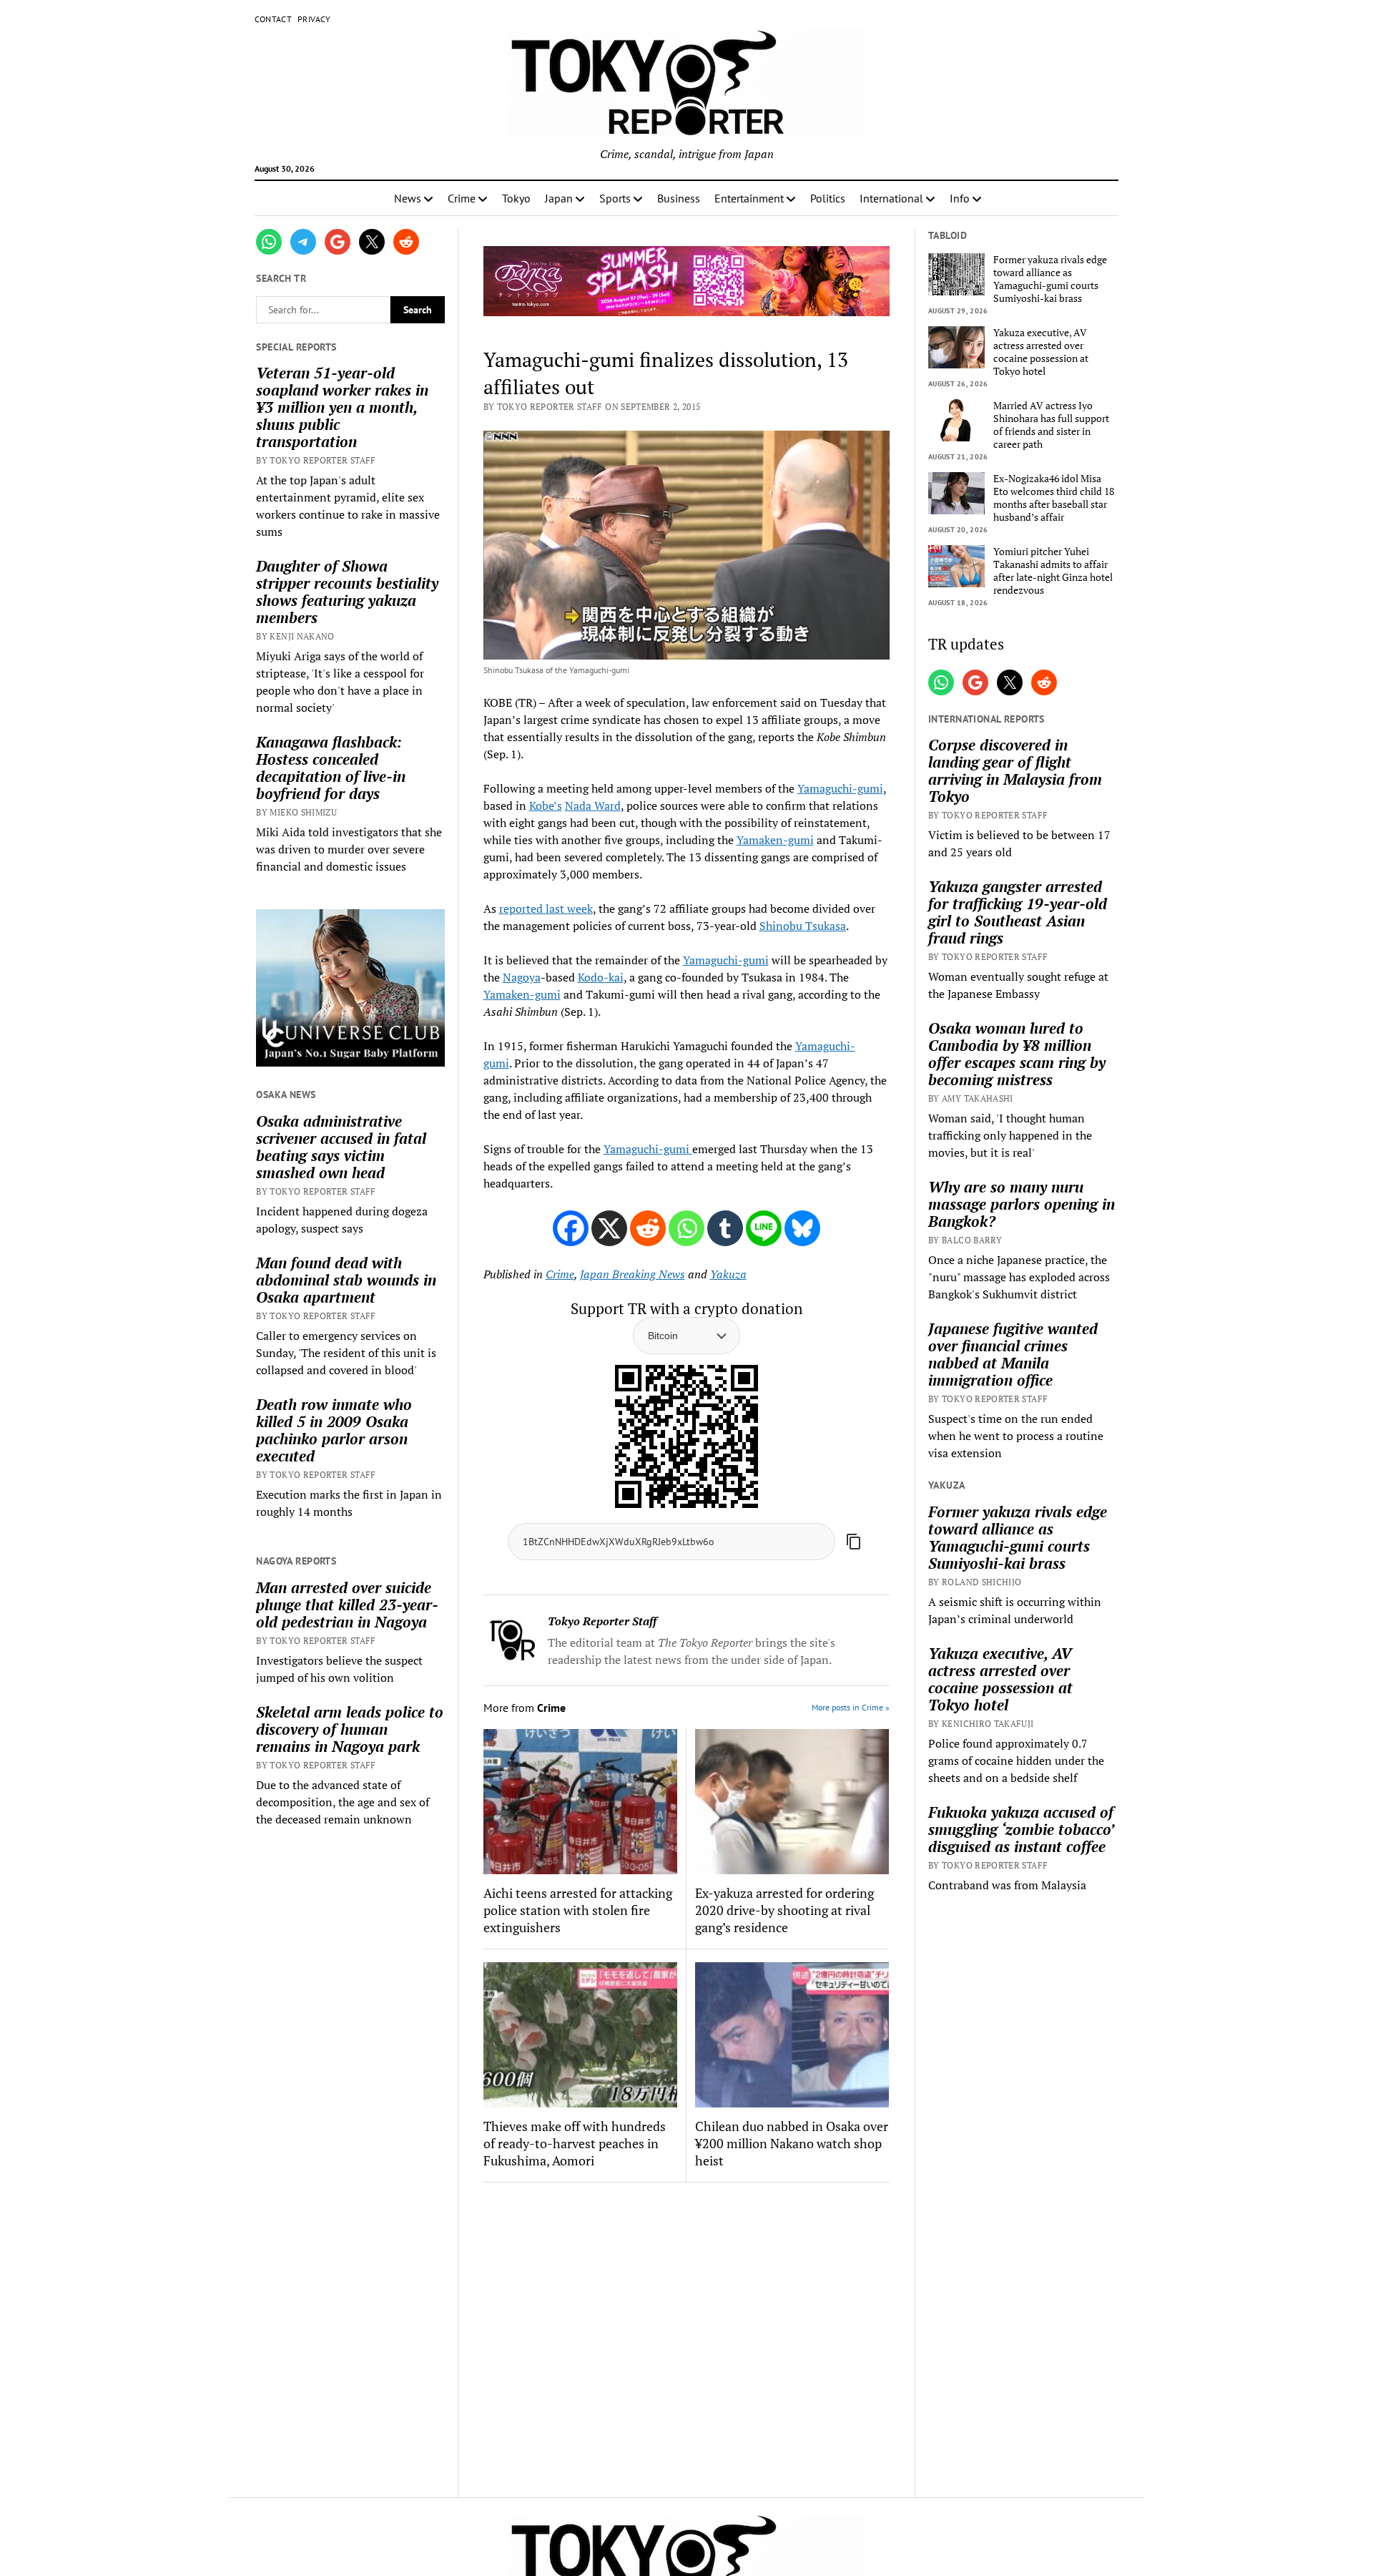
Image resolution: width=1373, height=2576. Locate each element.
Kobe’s (546, 805)
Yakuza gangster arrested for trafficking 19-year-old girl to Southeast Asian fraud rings (1018, 912)
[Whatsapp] (686, 1228)
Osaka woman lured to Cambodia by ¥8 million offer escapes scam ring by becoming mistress (1017, 1054)
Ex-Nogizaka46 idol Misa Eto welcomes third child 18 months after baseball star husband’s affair (1054, 498)
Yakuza (728, 1274)
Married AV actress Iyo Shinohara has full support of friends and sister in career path (1051, 425)
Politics (828, 198)
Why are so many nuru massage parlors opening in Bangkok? (1022, 1204)
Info (960, 198)
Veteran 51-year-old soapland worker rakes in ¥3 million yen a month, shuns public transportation (342, 407)
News (408, 198)
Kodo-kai (601, 977)
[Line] (764, 1228)
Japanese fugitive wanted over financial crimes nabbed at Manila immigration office (1013, 1354)
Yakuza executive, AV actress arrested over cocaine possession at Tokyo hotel (1041, 352)
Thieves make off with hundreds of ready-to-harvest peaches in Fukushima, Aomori (575, 2143)
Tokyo (516, 198)
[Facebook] (571, 1228)
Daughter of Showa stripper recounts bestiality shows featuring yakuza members (347, 592)
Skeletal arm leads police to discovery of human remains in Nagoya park (350, 1729)
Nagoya (522, 977)
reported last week (546, 909)
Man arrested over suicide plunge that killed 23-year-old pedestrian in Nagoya (347, 1605)
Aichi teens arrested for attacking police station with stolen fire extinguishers (578, 1910)
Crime (462, 198)
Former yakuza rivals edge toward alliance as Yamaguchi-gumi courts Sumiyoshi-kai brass (1050, 279)
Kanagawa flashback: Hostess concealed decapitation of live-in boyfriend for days (331, 768)
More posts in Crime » (851, 1707)
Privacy (314, 19)
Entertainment (749, 198)
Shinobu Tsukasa (803, 926)
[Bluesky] (802, 1228)
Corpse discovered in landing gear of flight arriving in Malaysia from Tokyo (1015, 770)
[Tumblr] (725, 1228)
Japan (559, 198)
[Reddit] (648, 1228)
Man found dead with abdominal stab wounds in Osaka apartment (346, 1280)
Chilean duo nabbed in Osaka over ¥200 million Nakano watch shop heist (792, 2143)
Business (679, 198)
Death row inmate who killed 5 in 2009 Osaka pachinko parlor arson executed (334, 1430)
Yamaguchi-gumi (840, 788)
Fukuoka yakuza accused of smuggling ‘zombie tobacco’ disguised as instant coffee (1021, 1829)
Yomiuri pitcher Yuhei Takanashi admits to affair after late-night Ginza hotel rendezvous (1053, 571)
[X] (609, 1228)
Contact (274, 19)
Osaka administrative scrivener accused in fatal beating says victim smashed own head (341, 1147)
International (891, 198)
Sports (615, 198)
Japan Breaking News (633, 1274)
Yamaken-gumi (775, 840)
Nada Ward (593, 805)
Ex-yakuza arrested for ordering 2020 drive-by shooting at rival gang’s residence (784, 1910)
